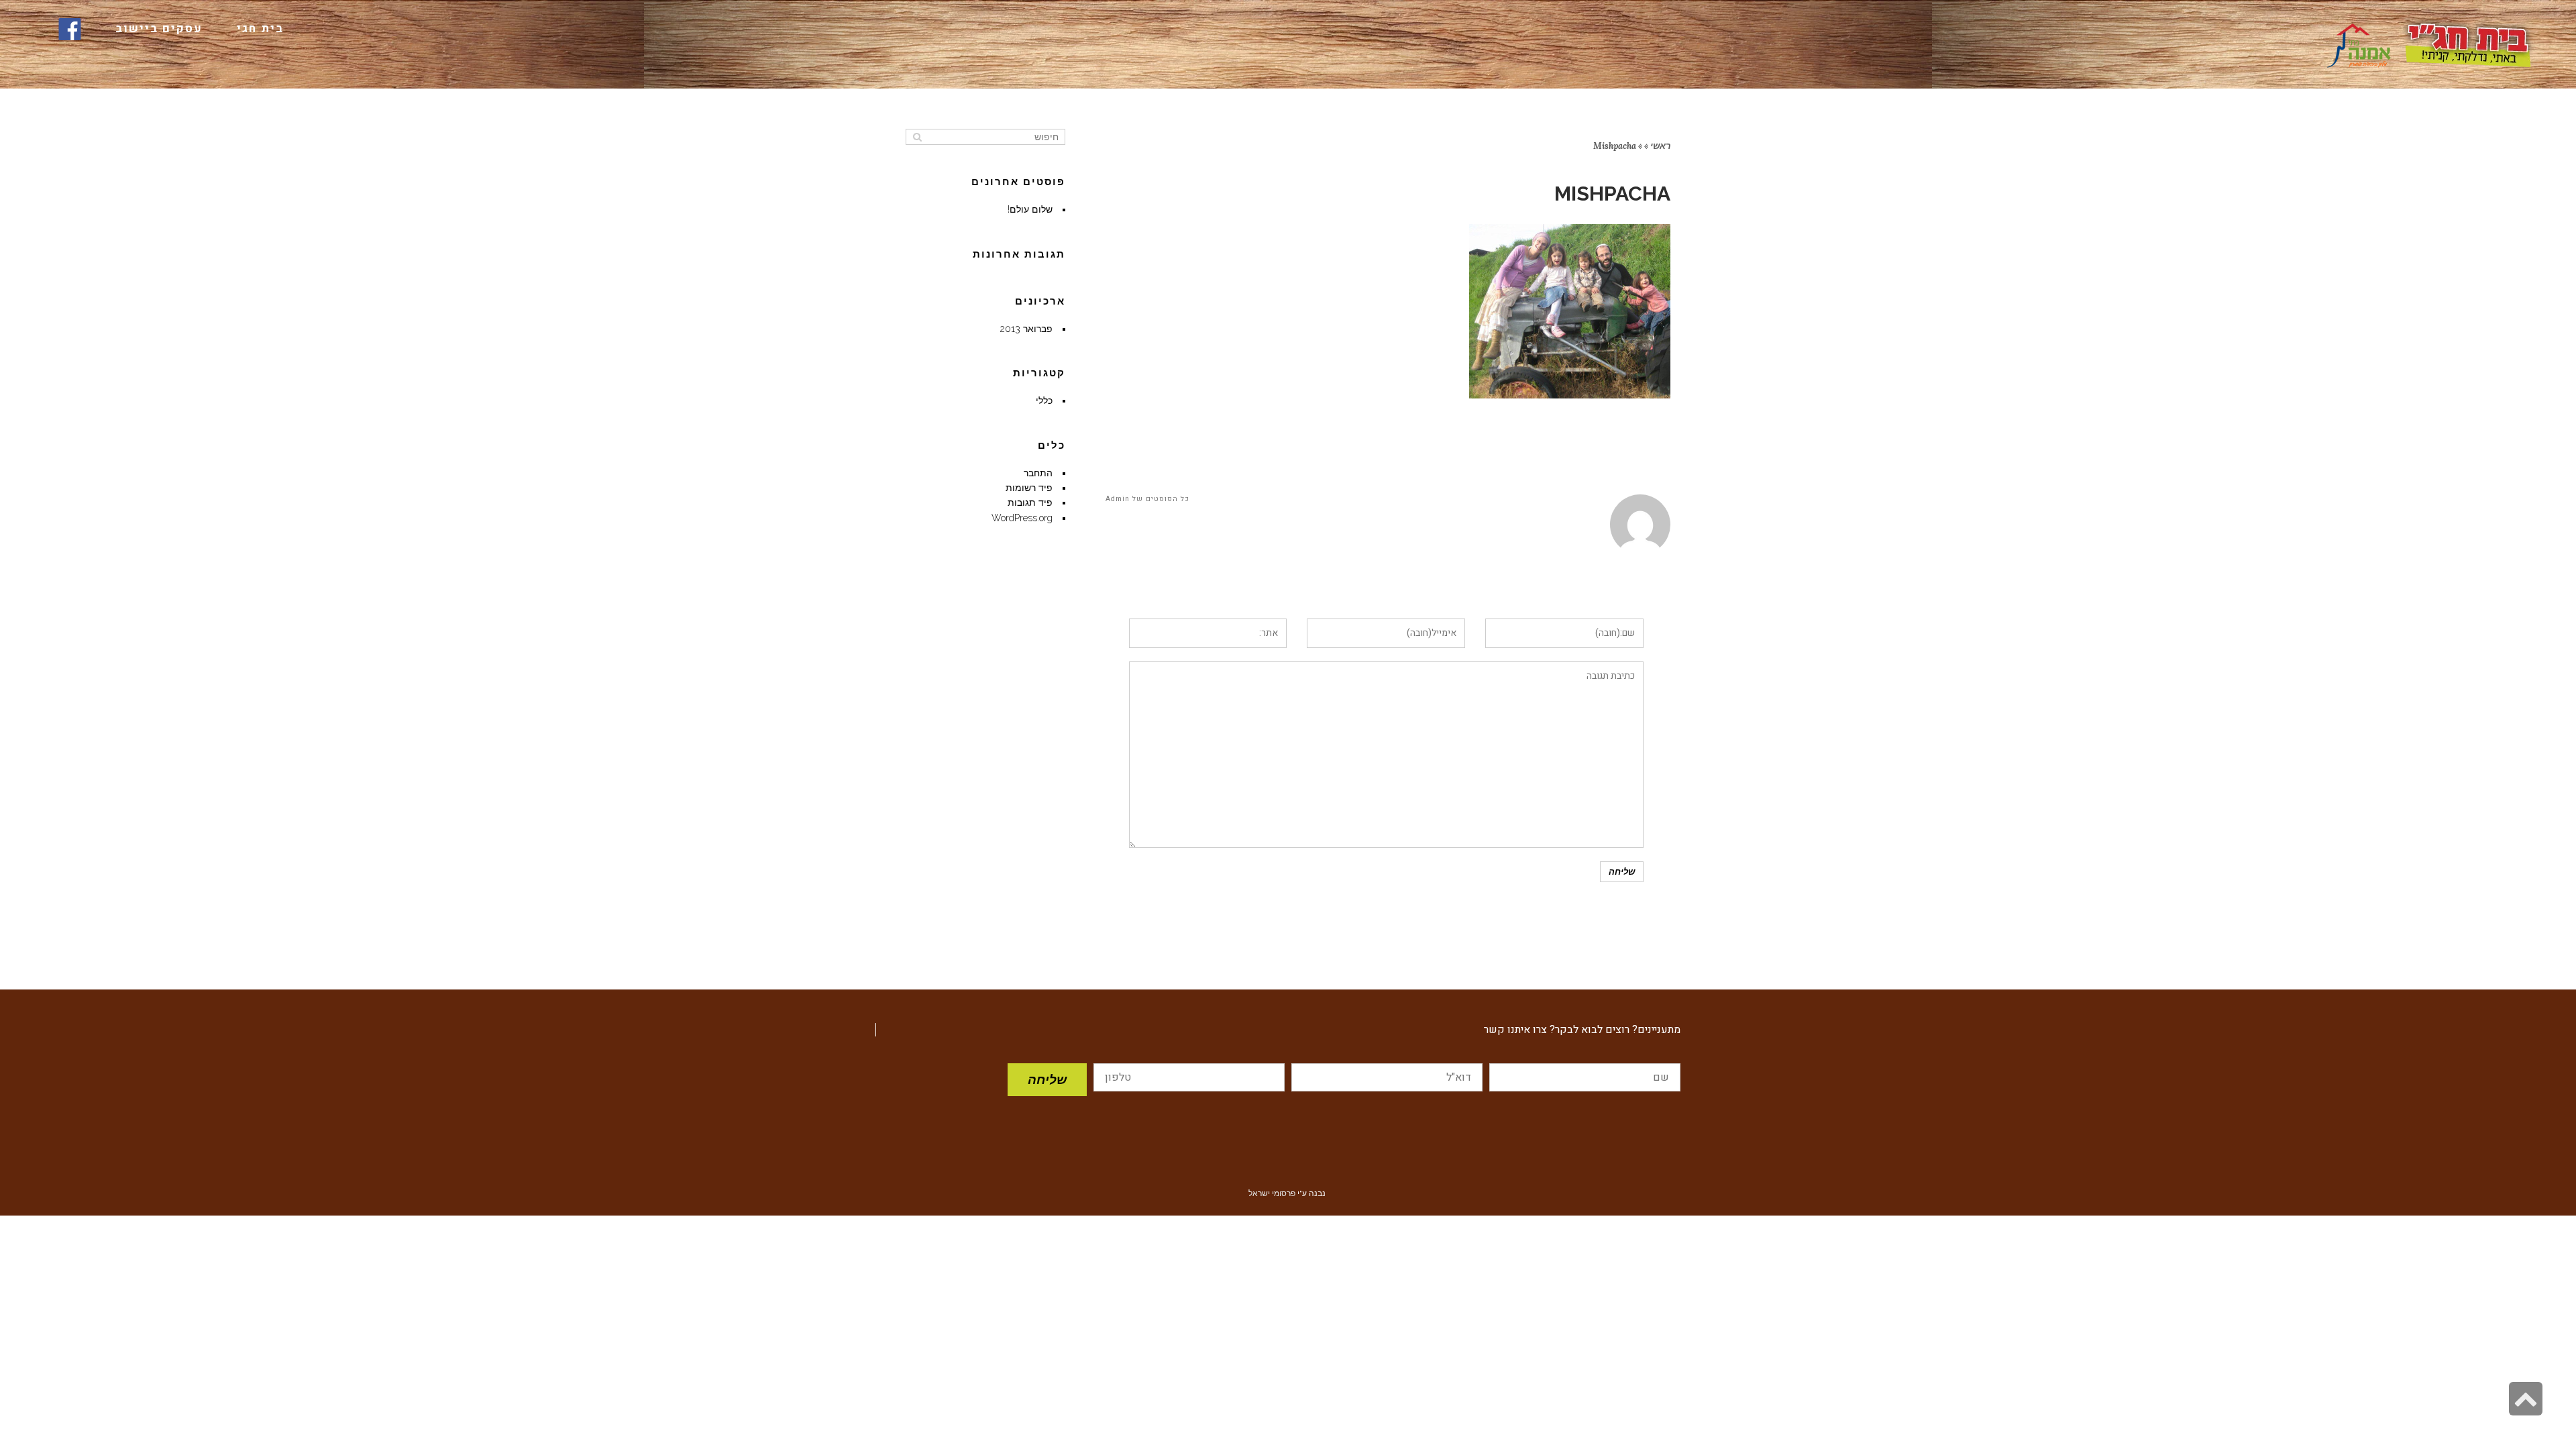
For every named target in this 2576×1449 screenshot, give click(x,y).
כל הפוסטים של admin (1147, 499)
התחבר (1038, 473)
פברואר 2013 (1026, 329)
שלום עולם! (1030, 209)
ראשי (1660, 146)
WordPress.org (1022, 518)
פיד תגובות (1030, 502)
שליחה (1047, 1079)
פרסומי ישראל (1272, 1193)
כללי (1044, 400)
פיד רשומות (1029, 488)
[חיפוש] (917, 137)
